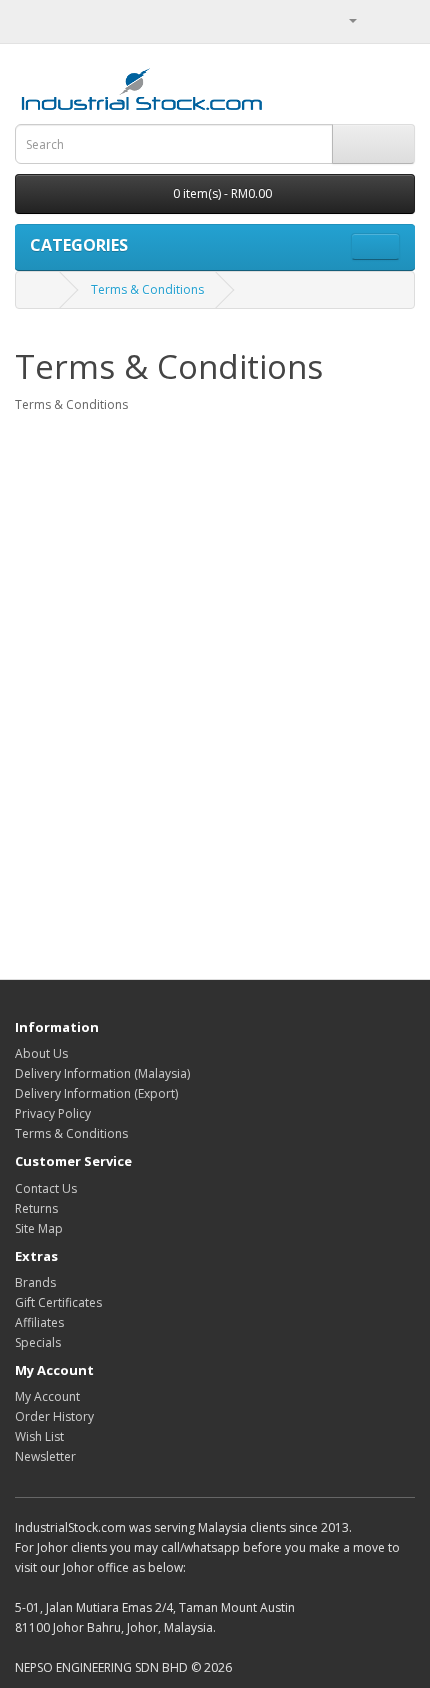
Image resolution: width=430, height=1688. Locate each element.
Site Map (39, 1228)
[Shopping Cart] (375, 19)
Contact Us (46, 1188)
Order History (54, 1416)
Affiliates (39, 1322)
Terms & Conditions (147, 289)
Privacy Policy (53, 1113)
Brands (35, 1282)
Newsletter (45, 1456)
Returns (36, 1208)
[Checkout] (399, 19)
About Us (41, 1053)
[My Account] (345, 19)
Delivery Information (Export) (96, 1093)
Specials (38, 1342)
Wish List (39, 1436)
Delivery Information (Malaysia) (102, 1073)
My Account (47, 1396)
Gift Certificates (58, 1302)
